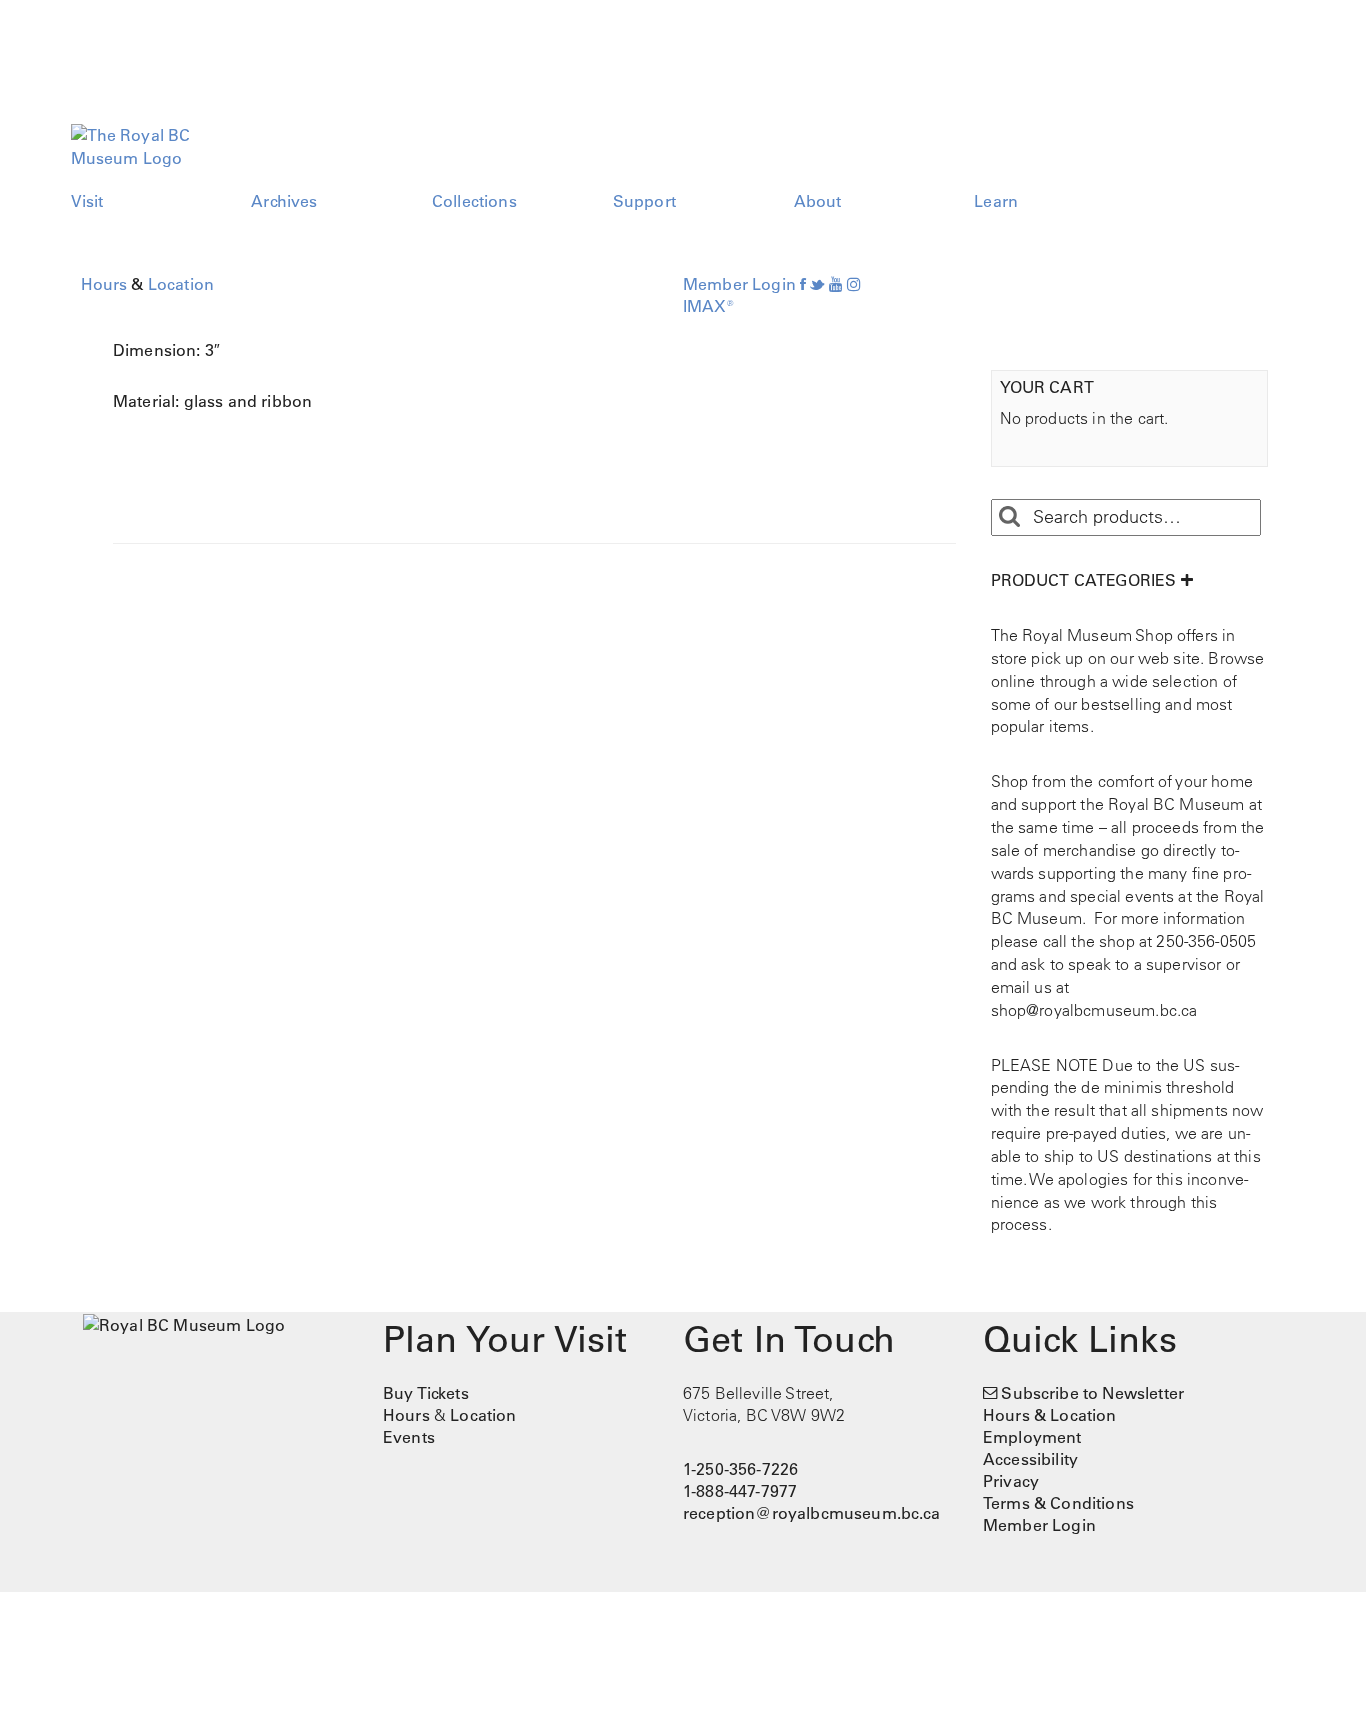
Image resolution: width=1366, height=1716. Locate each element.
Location (181, 284)
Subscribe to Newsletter (1092, 1393)
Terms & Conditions (1058, 1503)
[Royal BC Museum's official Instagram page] (854, 284)
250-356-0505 (1206, 941)
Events (409, 1437)
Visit (87, 201)
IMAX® (708, 306)
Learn (996, 201)
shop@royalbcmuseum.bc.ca (1094, 1010)
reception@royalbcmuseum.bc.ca (812, 1513)
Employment (1032, 1437)
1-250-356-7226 (740, 1469)
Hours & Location (1050, 1415)
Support (644, 201)
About (818, 201)
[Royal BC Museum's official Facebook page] (803, 284)
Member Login (739, 284)
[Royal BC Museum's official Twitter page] (817, 284)
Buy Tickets (426, 1393)
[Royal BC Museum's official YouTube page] (836, 284)
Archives (284, 201)
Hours (104, 284)
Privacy (1011, 1481)
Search (1009, 517)
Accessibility (1030, 1459)
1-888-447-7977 (740, 1491)
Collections (474, 201)
